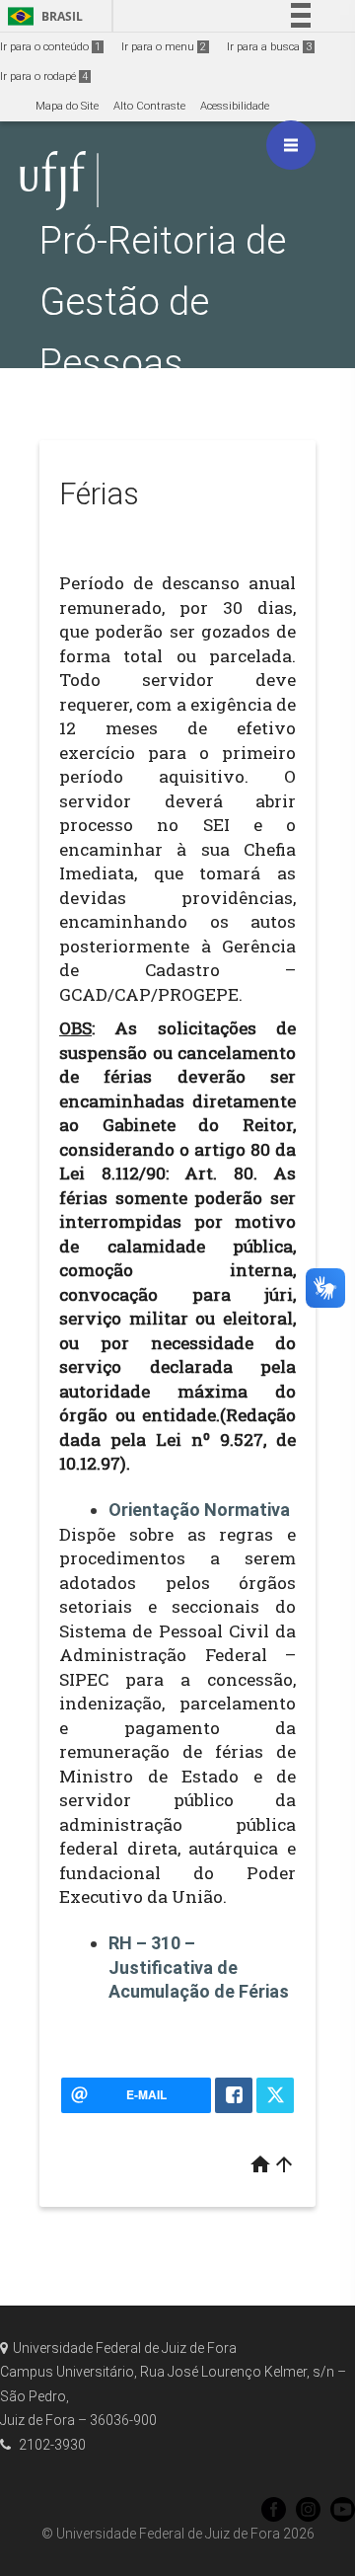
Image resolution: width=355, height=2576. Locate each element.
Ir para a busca (269, 47)
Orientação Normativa (199, 1510)
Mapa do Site (67, 106)
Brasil (42, 16)
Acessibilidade (235, 106)
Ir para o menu (164, 47)
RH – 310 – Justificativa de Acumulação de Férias (199, 1967)
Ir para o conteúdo (50, 47)
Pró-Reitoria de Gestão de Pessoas (163, 302)
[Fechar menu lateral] (291, 145)
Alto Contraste (149, 106)
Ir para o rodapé (44, 76)
